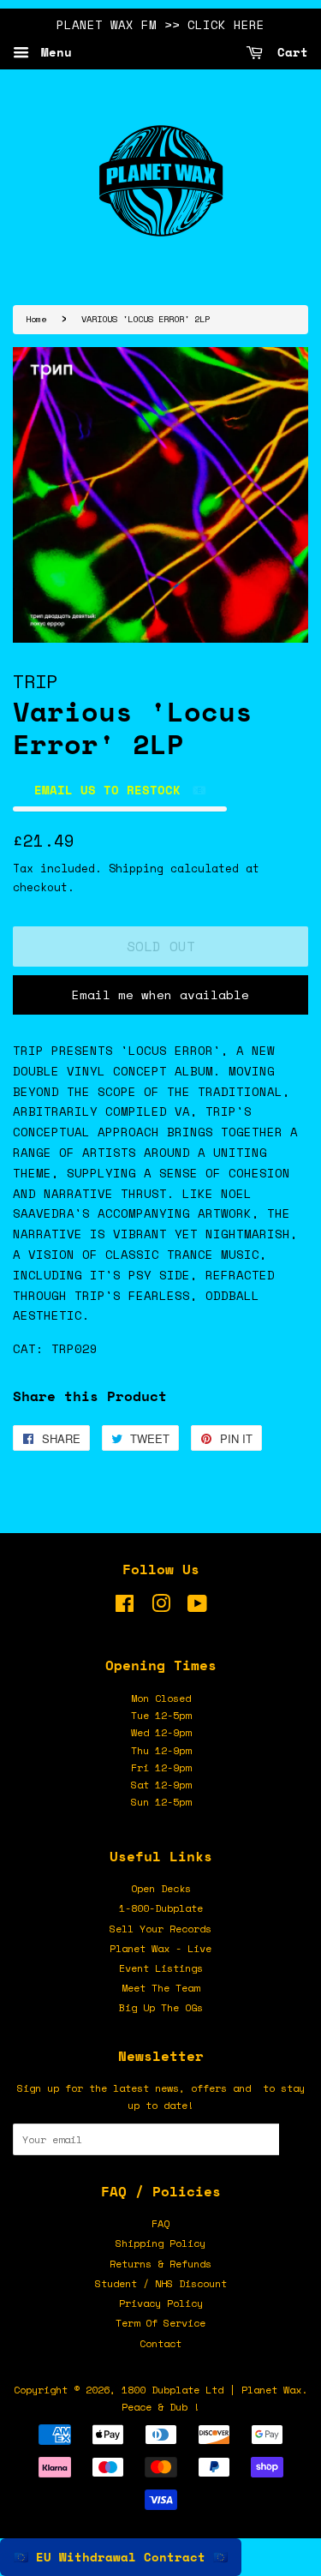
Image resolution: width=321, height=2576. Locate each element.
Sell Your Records (160, 1929)
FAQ (160, 2223)
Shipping (136, 868)
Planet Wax (271, 2390)
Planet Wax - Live (160, 1948)
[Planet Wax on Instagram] (161, 1607)
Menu (53, 52)
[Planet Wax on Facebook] (125, 1607)
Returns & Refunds (160, 2264)
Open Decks (161, 1888)
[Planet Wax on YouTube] (197, 1607)
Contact (160, 2343)
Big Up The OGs (161, 2007)
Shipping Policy (160, 2243)
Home (36, 319)
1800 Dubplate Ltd (172, 2390)
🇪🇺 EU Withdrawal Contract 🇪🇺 (121, 2557)
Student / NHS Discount (161, 2283)
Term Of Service (160, 2323)
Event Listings (161, 1968)
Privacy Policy (161, 2303)
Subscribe (294, 2139)
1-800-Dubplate (161, 1908)
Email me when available (160, 994)
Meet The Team (160, 1988)
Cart (289, 52)
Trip (35, 681)
